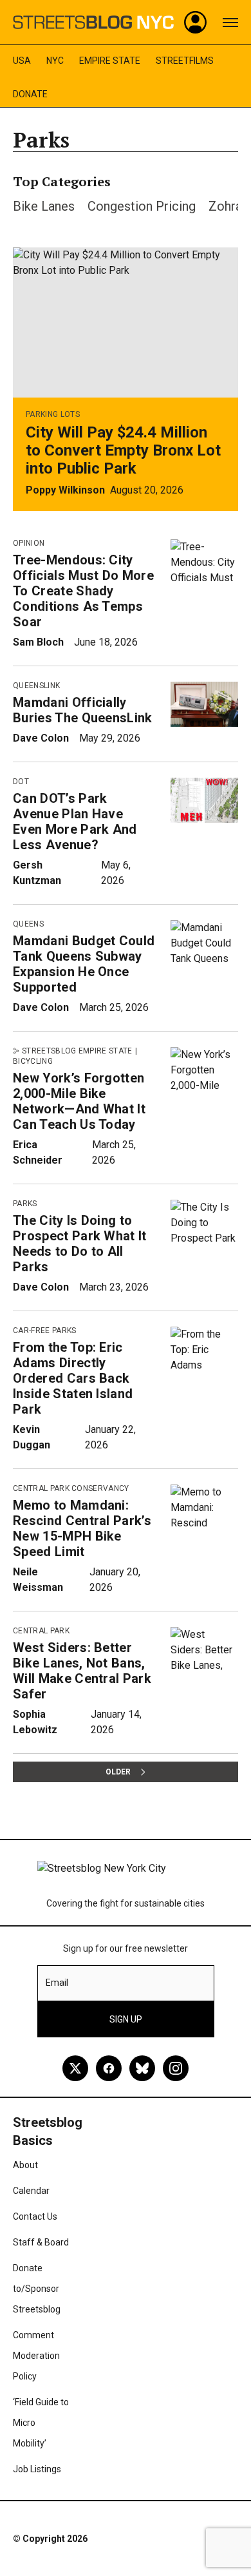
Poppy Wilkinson (65, 490)
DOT (21, 782)
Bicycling (33, 1061)
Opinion (29, 543)
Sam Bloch (38, 642)
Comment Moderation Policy (36, 2356)
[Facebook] (109, 2068)
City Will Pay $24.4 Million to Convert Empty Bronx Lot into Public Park (123, 450)
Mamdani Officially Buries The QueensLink (83, 710)
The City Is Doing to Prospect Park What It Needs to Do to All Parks (80, 1244)
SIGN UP (126, 2019)
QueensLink (36, 686)
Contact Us (35, 2216)
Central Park (41, 1631)
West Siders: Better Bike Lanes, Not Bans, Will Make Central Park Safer (82, 1671)
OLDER (118, 1772)
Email (57, 1983)
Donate (30, 94)
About (25, 2165)
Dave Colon (41, 738)
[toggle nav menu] (230, 23)
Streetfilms (185, 61)
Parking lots (53, 414)
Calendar (31, 2191)
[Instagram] (176, 2068)
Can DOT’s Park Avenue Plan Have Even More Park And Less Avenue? (75, 822)
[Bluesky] (142, 2068)
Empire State (110, 61)
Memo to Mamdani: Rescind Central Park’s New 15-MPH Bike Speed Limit (82, 1528)
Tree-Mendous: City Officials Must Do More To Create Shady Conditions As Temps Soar (83, 591)
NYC (55, 61)
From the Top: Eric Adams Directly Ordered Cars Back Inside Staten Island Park (73, 1378)
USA (22, 61)
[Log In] (196, 23)
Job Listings (37, 2469)
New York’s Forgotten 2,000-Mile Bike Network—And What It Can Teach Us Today (79, 1101)
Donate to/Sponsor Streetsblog (37, 2289)
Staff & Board (41, 2242)
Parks (25, 1204)
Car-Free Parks (44, 1331)
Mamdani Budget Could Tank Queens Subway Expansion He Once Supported (84, 964)
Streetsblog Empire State (77, 1051)
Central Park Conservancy (71, 1488)
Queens (28, 924)
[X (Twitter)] (75, 2068)
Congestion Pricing (142, 206)
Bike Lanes (44, 206)
